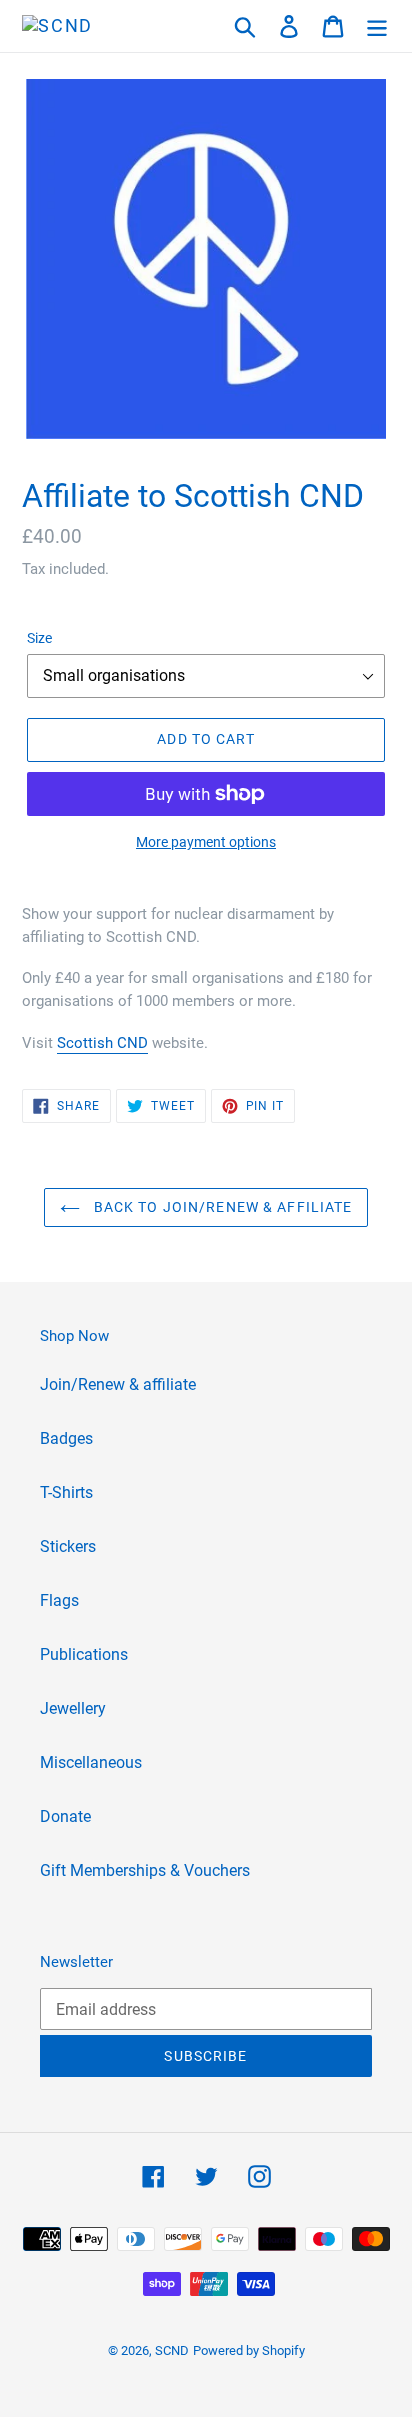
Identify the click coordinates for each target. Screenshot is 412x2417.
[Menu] (377, 26)
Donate (65, 1816)
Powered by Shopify (249, 2350)
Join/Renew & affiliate (118, 1384)
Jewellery (73, 1708)
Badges (66, 1438)
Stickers (68, 1546)
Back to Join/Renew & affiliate (221, 1207)
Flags (59, 1600)
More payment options (206, 842)
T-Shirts (66, 1492)
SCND (172, 2350)
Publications (84, 1654)
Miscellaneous (91, 1762)
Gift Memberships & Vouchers (145, 1870)
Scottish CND (102, 1043)
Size (39, 638)
